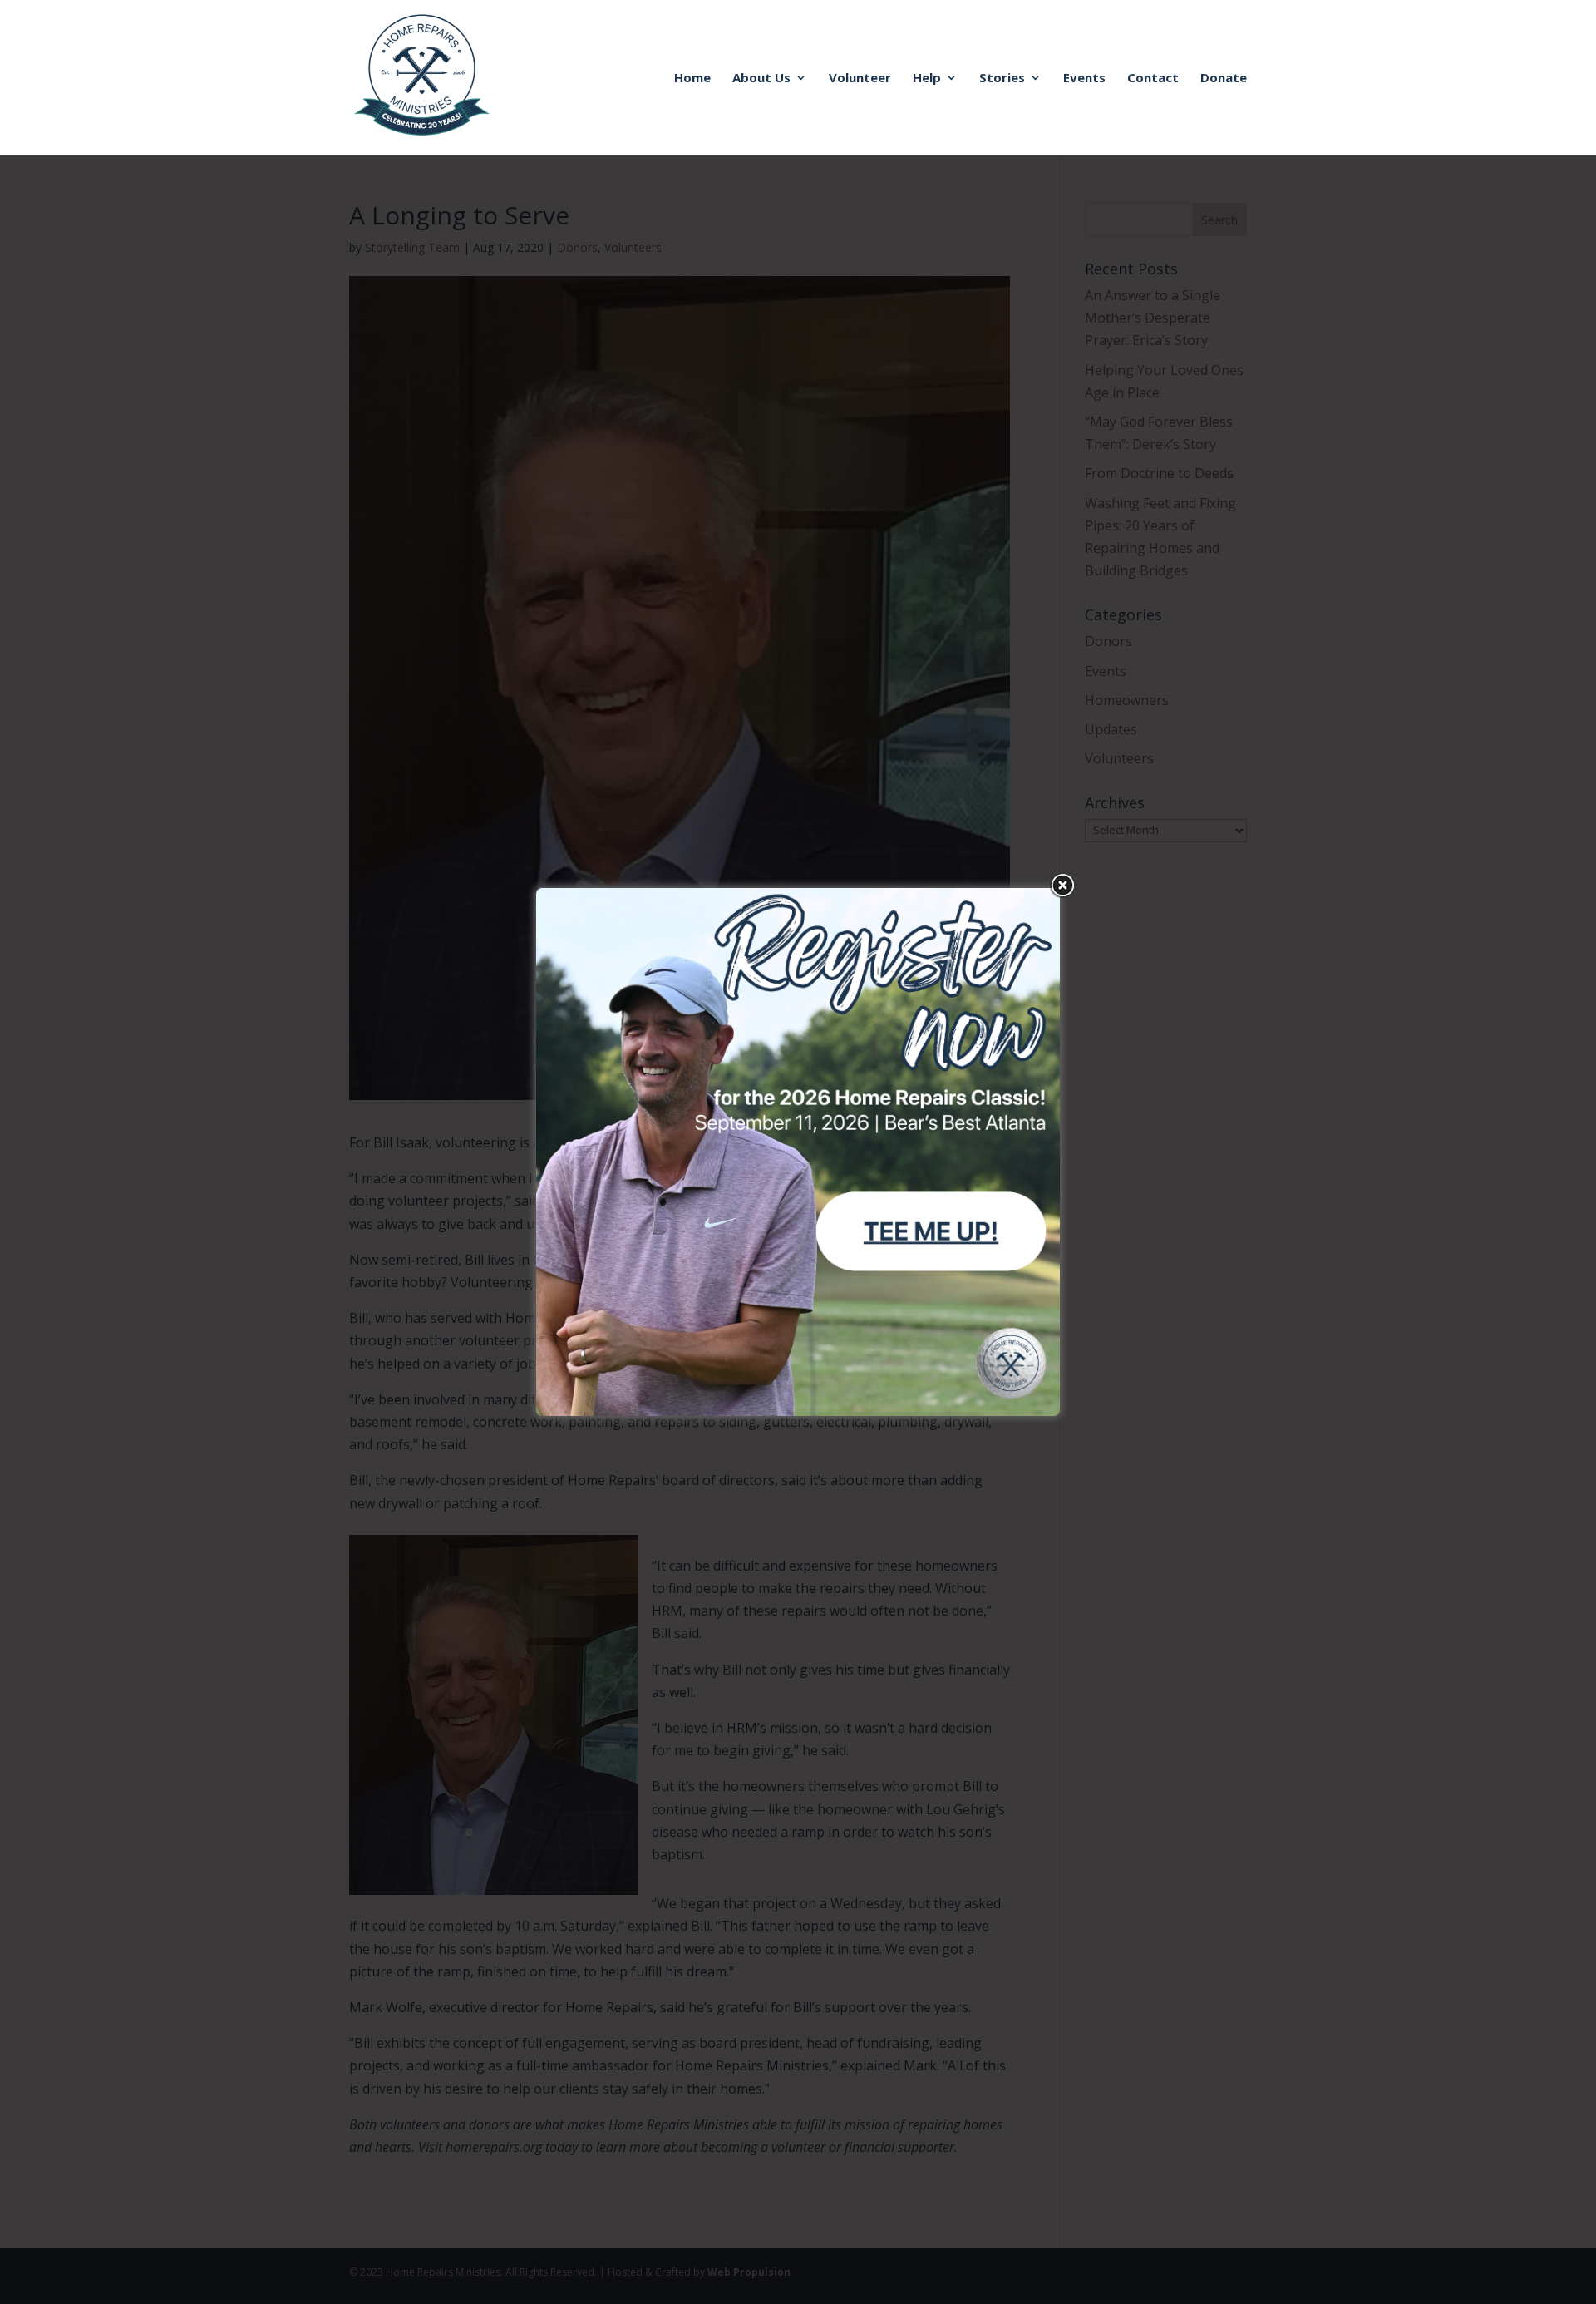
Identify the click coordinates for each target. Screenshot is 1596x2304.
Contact (1153, 79)
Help (927, 79)
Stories (1002, 79)
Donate (1224, 79)
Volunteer (860, 79)
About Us (761, 79)
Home (692, 79)
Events (1084, 79)
